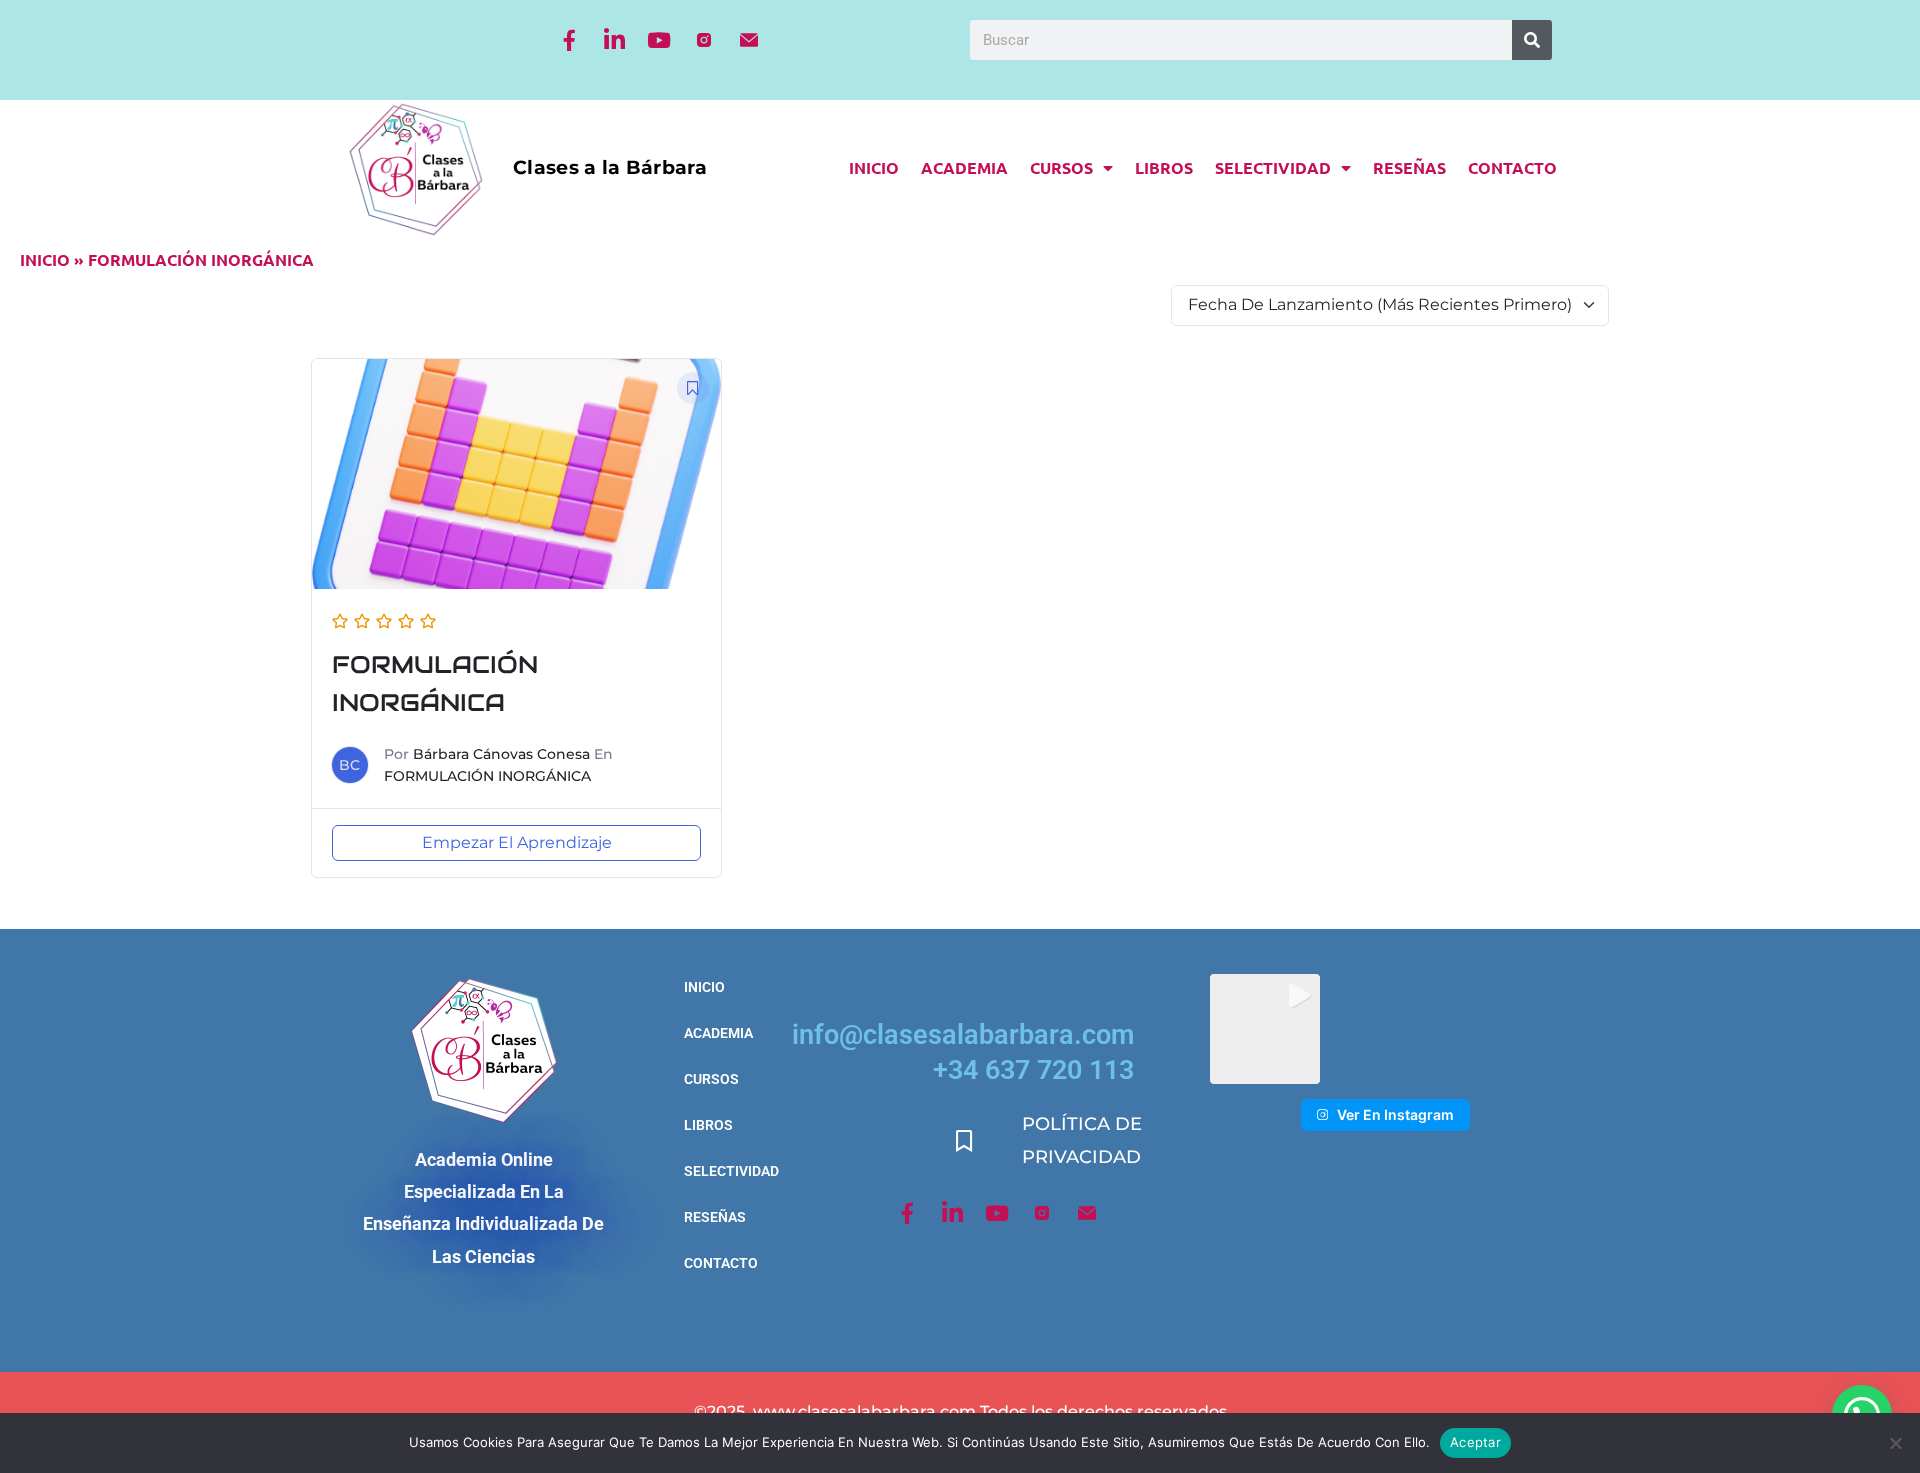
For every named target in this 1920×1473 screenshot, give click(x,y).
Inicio (874, 167)
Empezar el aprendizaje (517, 842)
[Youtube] (659, 40)
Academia (964, 167)
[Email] (749, 40)
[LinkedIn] (614, 40)
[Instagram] (704, 40)
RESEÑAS (1409, 167)
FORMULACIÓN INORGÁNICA (487, 776)
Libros (1164, 167)
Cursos (1061, 167)
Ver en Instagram (1395, 1114)
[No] (1895, 1443)
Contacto (1512, 167)
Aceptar (1475, 1442)
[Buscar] (1532, 40)
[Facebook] (569, 40)
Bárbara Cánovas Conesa (501, 754)
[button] (1265, 1029)
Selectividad (1273, 167)
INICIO (45, 259)
